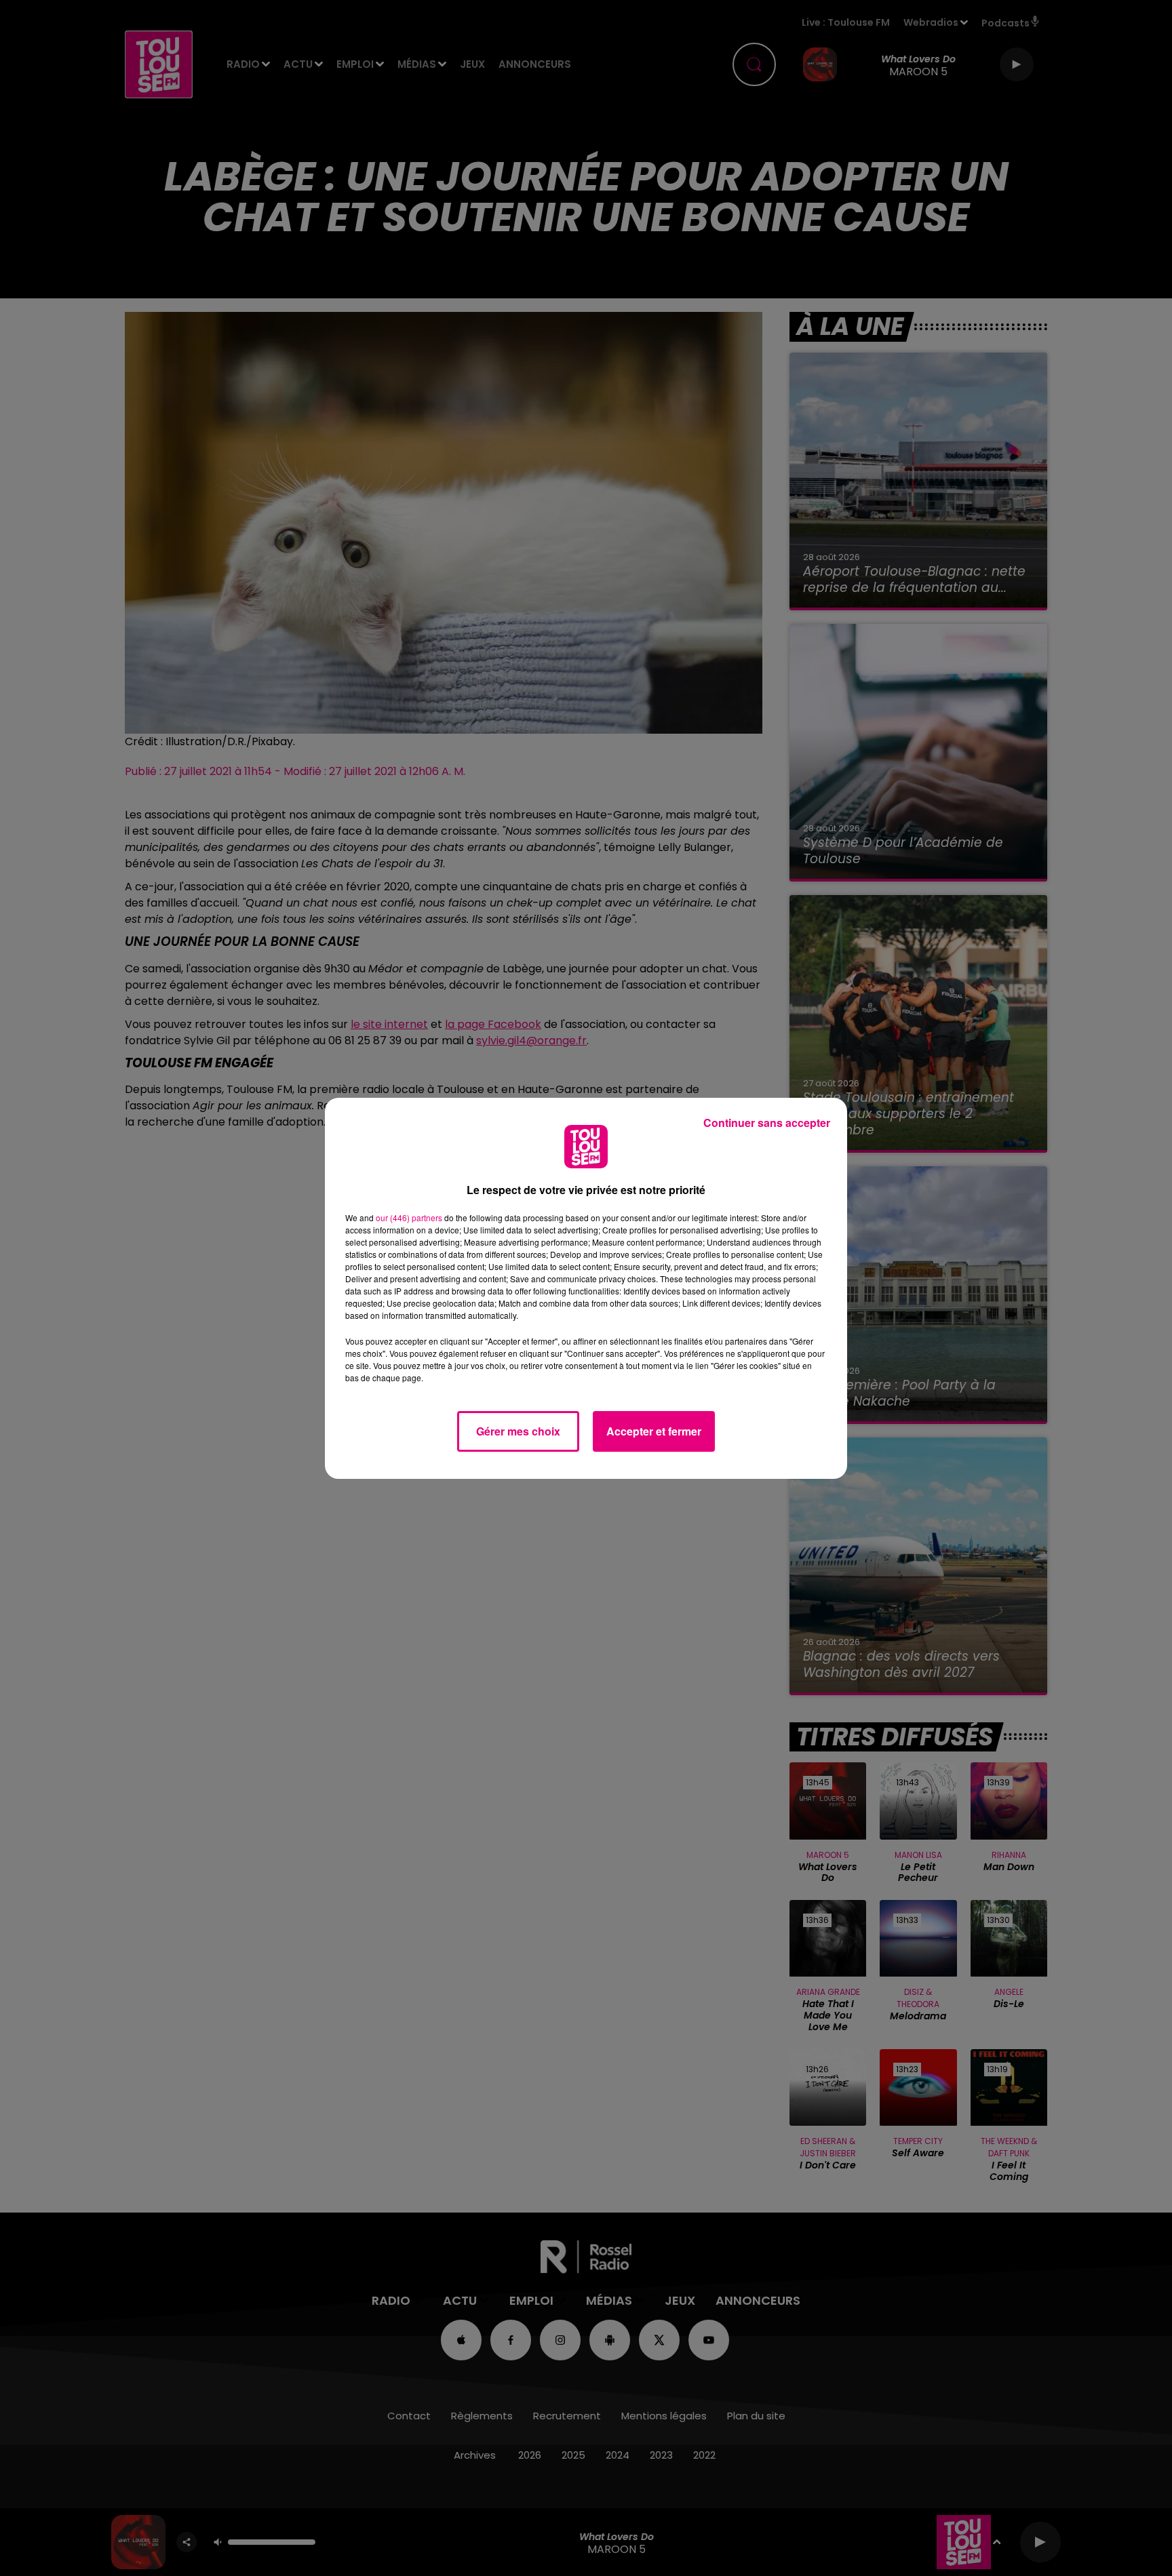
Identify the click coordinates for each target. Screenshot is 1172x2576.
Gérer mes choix (518, 1431)
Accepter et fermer (654, 1431)
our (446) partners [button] (409, 1217)
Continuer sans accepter (767, 1123)
